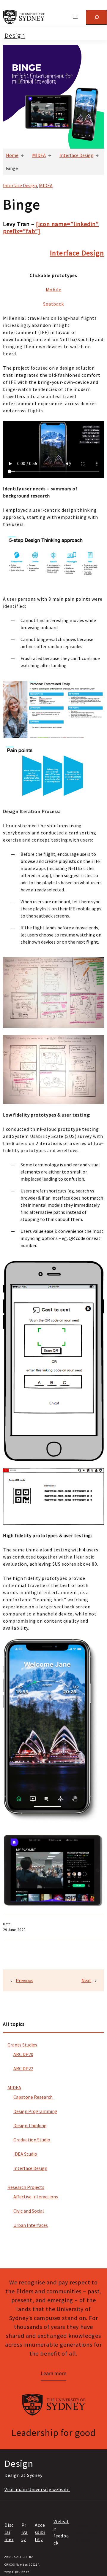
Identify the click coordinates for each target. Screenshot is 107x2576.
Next (86, 1980)
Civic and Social (29, 2211)
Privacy (25, 2532)
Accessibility (40, 2532)
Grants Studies (22, 2045)
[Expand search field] (96, 17)
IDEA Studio (25, 2154)
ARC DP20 (23, 2054)
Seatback (53, 304)
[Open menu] (75, 17)
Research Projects (26, 2187)
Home (12, 155)
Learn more (53, 2373)
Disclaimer (9, 2532)
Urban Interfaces (31, 2225)
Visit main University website (37, 2489)
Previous (25, 1980)
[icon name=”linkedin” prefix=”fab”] (51, 227)
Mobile (54, 290)
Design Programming (35, 2111)
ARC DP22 (23, 2068)
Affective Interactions (36, 2197)
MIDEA (39, 155)
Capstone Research (33, 2097)
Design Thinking (30, 2125)
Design (15, 35)
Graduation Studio (32, 2140)
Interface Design (76, 155)
